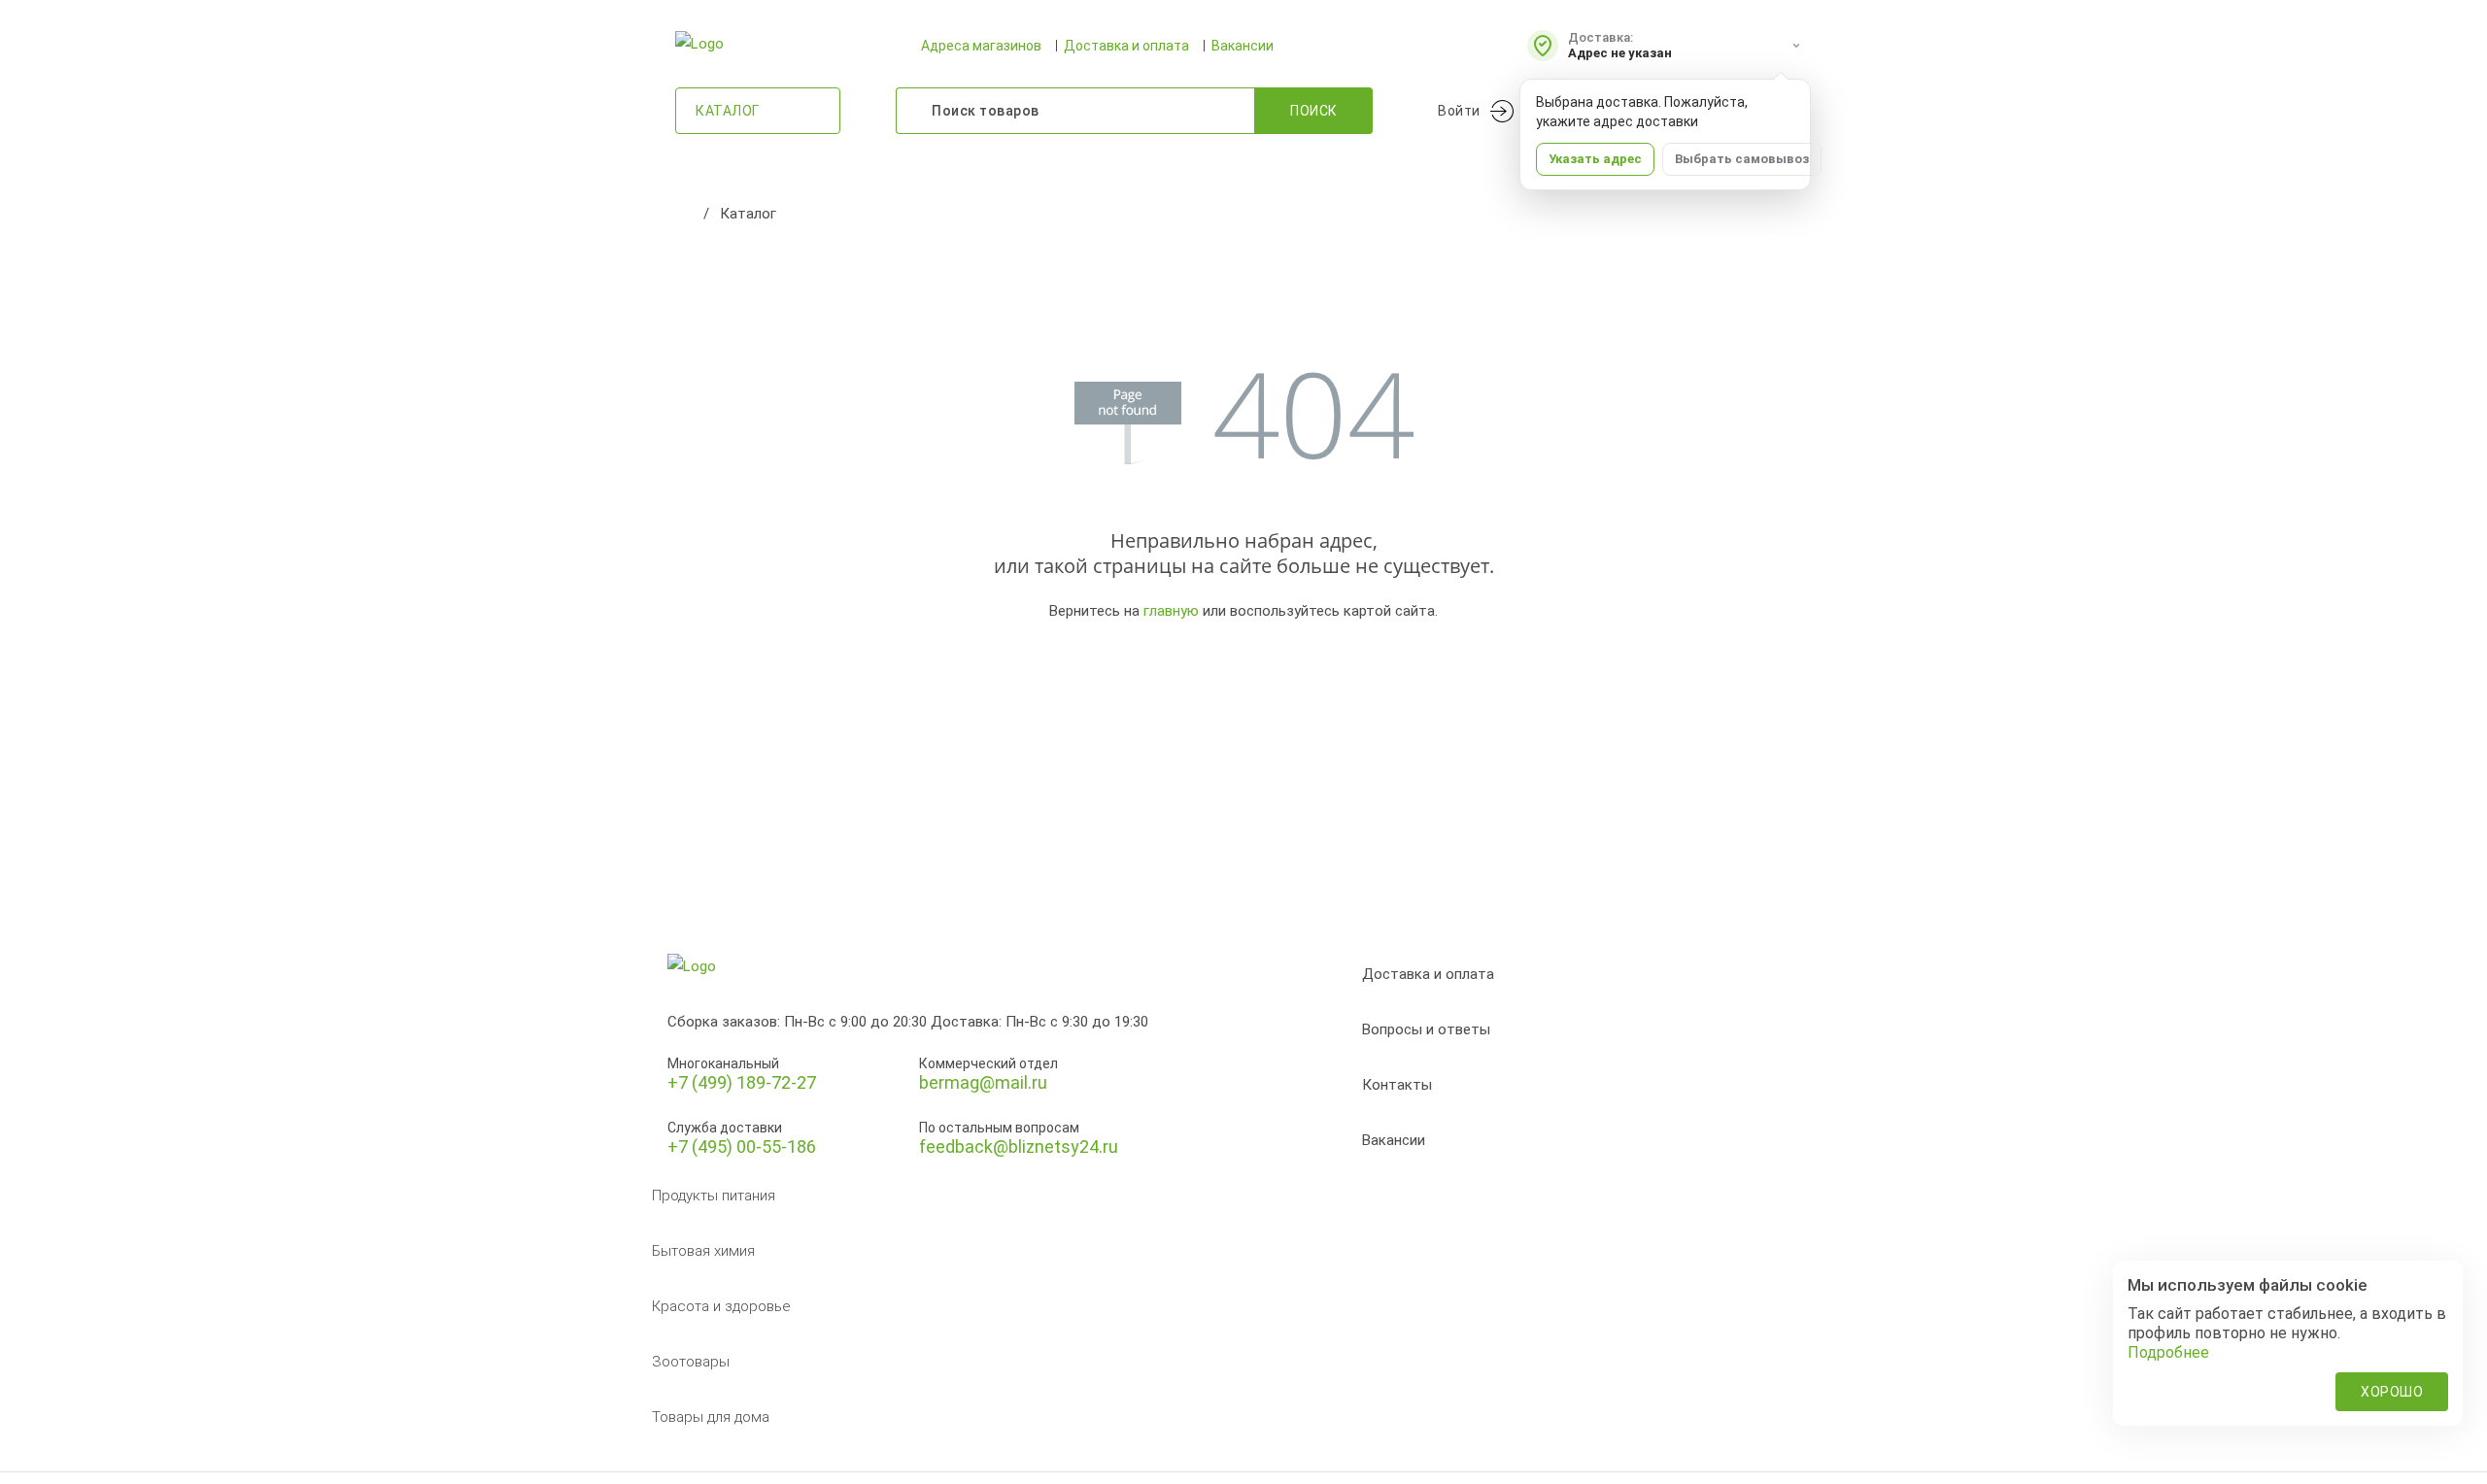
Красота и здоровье (721, 1306)
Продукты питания (714, 1196)
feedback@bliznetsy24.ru (1019, 1147)
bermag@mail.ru (983, 1082)
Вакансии (1243, 46)
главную (1171, 611)
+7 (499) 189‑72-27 (742, 1082)
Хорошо (2392, 1392)
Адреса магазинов (981, 46)
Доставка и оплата (1126, 46)
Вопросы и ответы (1426, 1029)
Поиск (1314, 111)
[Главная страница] (685, 214)
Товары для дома (711, 1417)
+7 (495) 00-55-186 (742, 1147)
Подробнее (2168, 1352)
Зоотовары (691, 1362)
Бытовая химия (703, 1251)
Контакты (1397, 1085)
